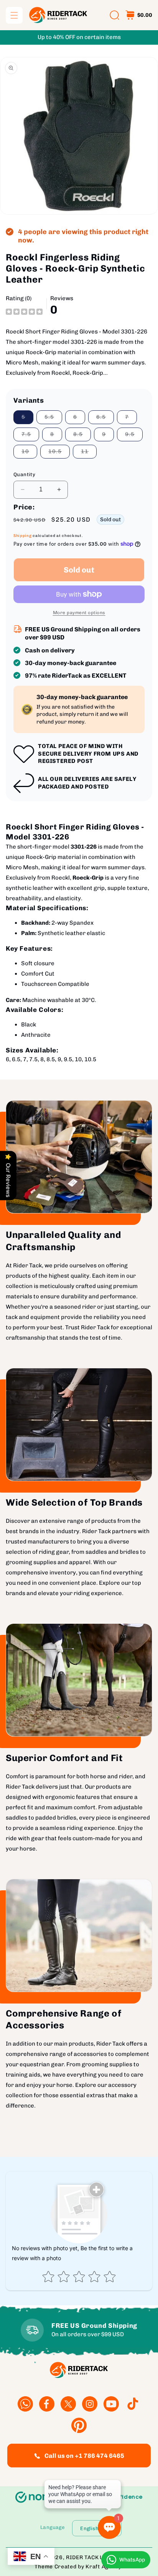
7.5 (30, 436)
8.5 (82, 436)
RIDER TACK (82, 2557)
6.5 (105, 419)
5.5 (53, 419)
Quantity (24, 474)
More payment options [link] (79, 613)
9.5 (134, 436)
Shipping (23, 536)
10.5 (59, 453)
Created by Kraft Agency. (89, 2567)
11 (89, 453)
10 (29, 453)
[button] (14, 15)
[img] (24, 311)
